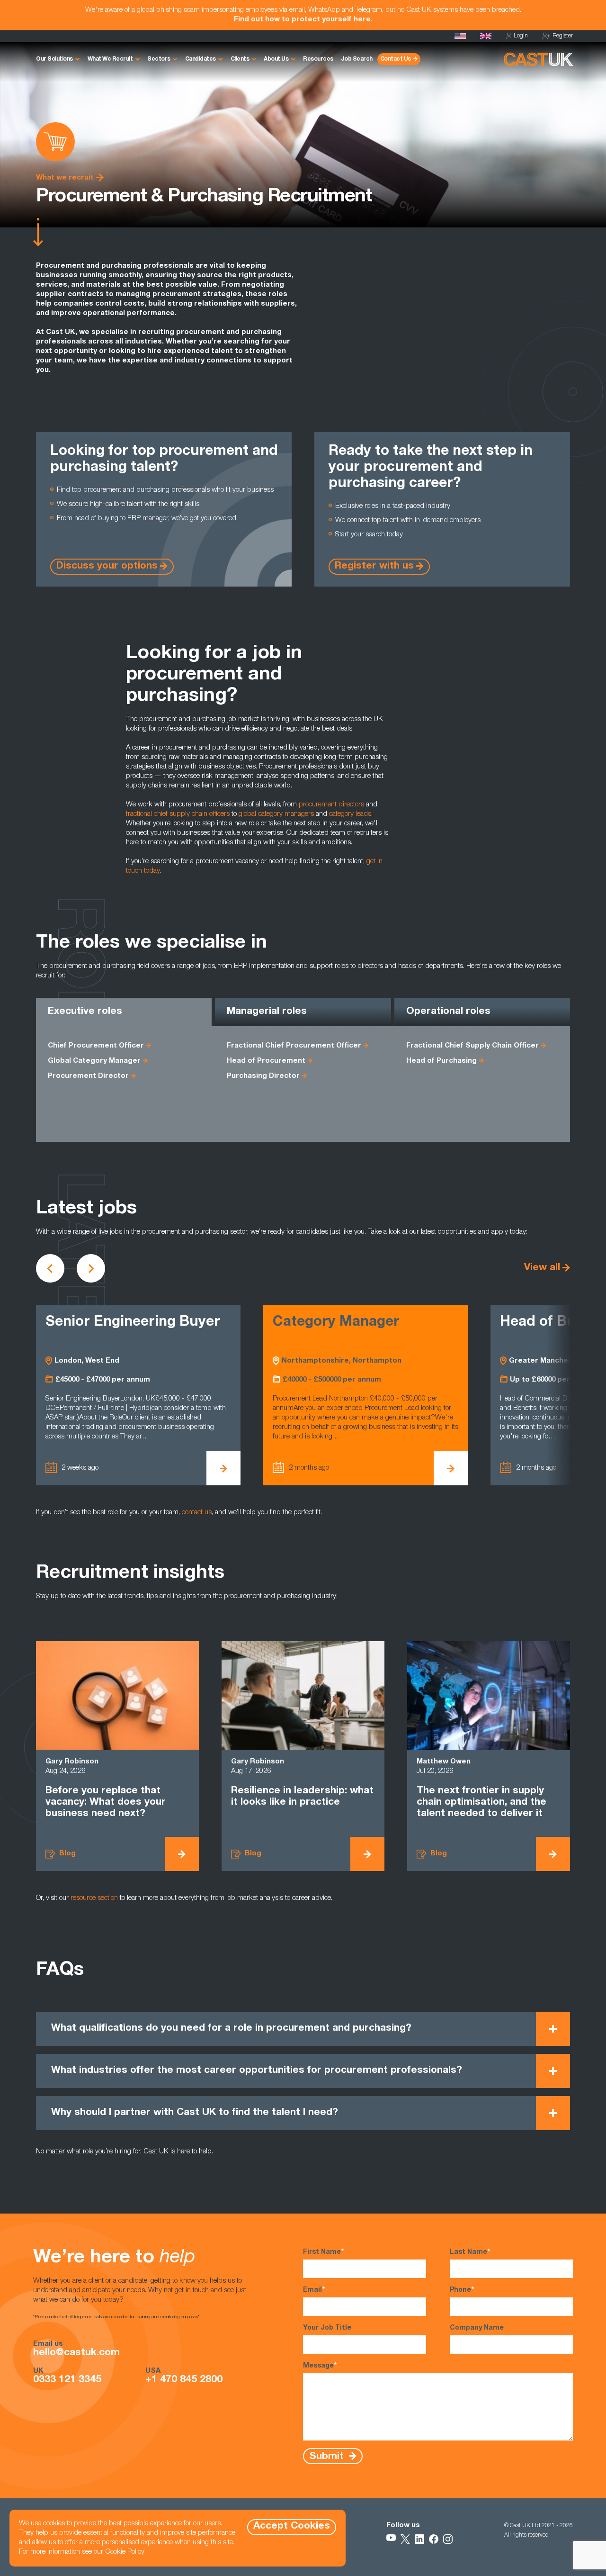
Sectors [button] (159, 59)
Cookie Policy (125, 2552)
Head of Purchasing (441, 1061)
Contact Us (396, 59)
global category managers (276, 814)
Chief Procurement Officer (96, 1046)
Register (563, 36)
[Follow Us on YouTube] (391, 2539)
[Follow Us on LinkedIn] (419, 2539)
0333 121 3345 (67, 2380)
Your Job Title (327, 2328)
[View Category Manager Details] (223, 1468)
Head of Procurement (266, 1061)
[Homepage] (486, 36)
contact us (197, 1513)
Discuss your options (107, 566)
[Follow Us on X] (405, 2539)
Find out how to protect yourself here (302, 20)
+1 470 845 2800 (184, 2380)
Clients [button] (240, 59)
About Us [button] (276, 59)
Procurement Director (88, 1076)
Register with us (374, 566)
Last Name (470, 2252)
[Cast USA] (460, 36)
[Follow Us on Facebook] (434, 2539)
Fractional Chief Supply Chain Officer (472, 1046)
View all (542, 1268)
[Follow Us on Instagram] (448, 2539)
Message (320, 2366)
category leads (350, 814)
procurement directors (331, 805)
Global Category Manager (94, 1061)
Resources (318, 59)
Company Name (477, 2328)
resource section (94, 1898)
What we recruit (65, 178)
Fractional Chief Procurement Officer (294, 1046)
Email (314, 2290)
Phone (462, 2290)
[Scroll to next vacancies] (91, 1268)
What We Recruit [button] (110, 59)
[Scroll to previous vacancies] (50, 1268)
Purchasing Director (263, 1076)
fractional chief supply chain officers (178, 814)
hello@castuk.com (76, 2353)
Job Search (357, 59)
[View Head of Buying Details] (451, 1468)
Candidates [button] (201, 59)
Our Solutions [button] (54, 59)
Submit (328, 2457)
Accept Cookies (292, 2526)
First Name (323, 2252)
